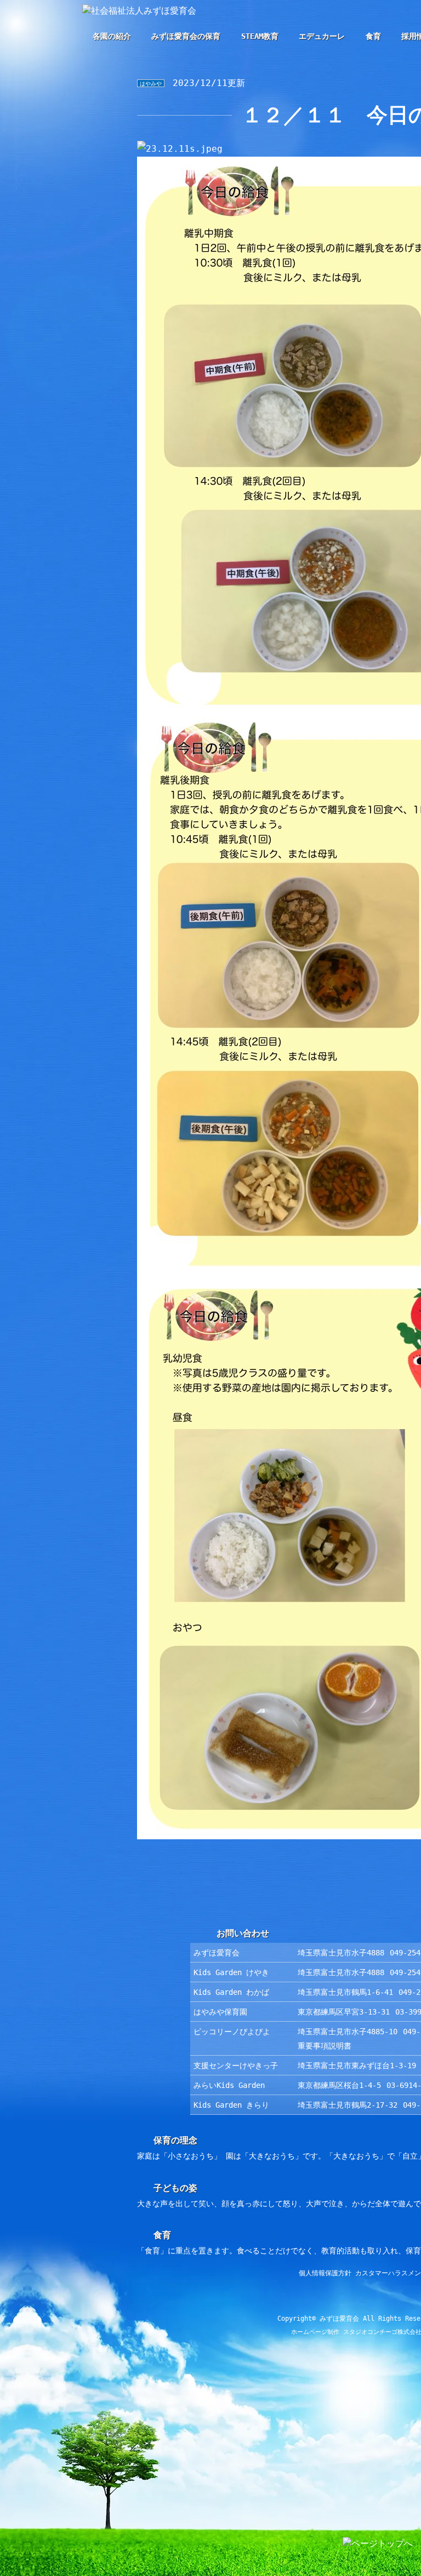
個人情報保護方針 (325, 2273)
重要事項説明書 (325, 2046)
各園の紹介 (112, 36)
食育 (373, 36)
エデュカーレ (322, 36)
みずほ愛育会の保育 (186, 36)
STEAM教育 (260, 36)
